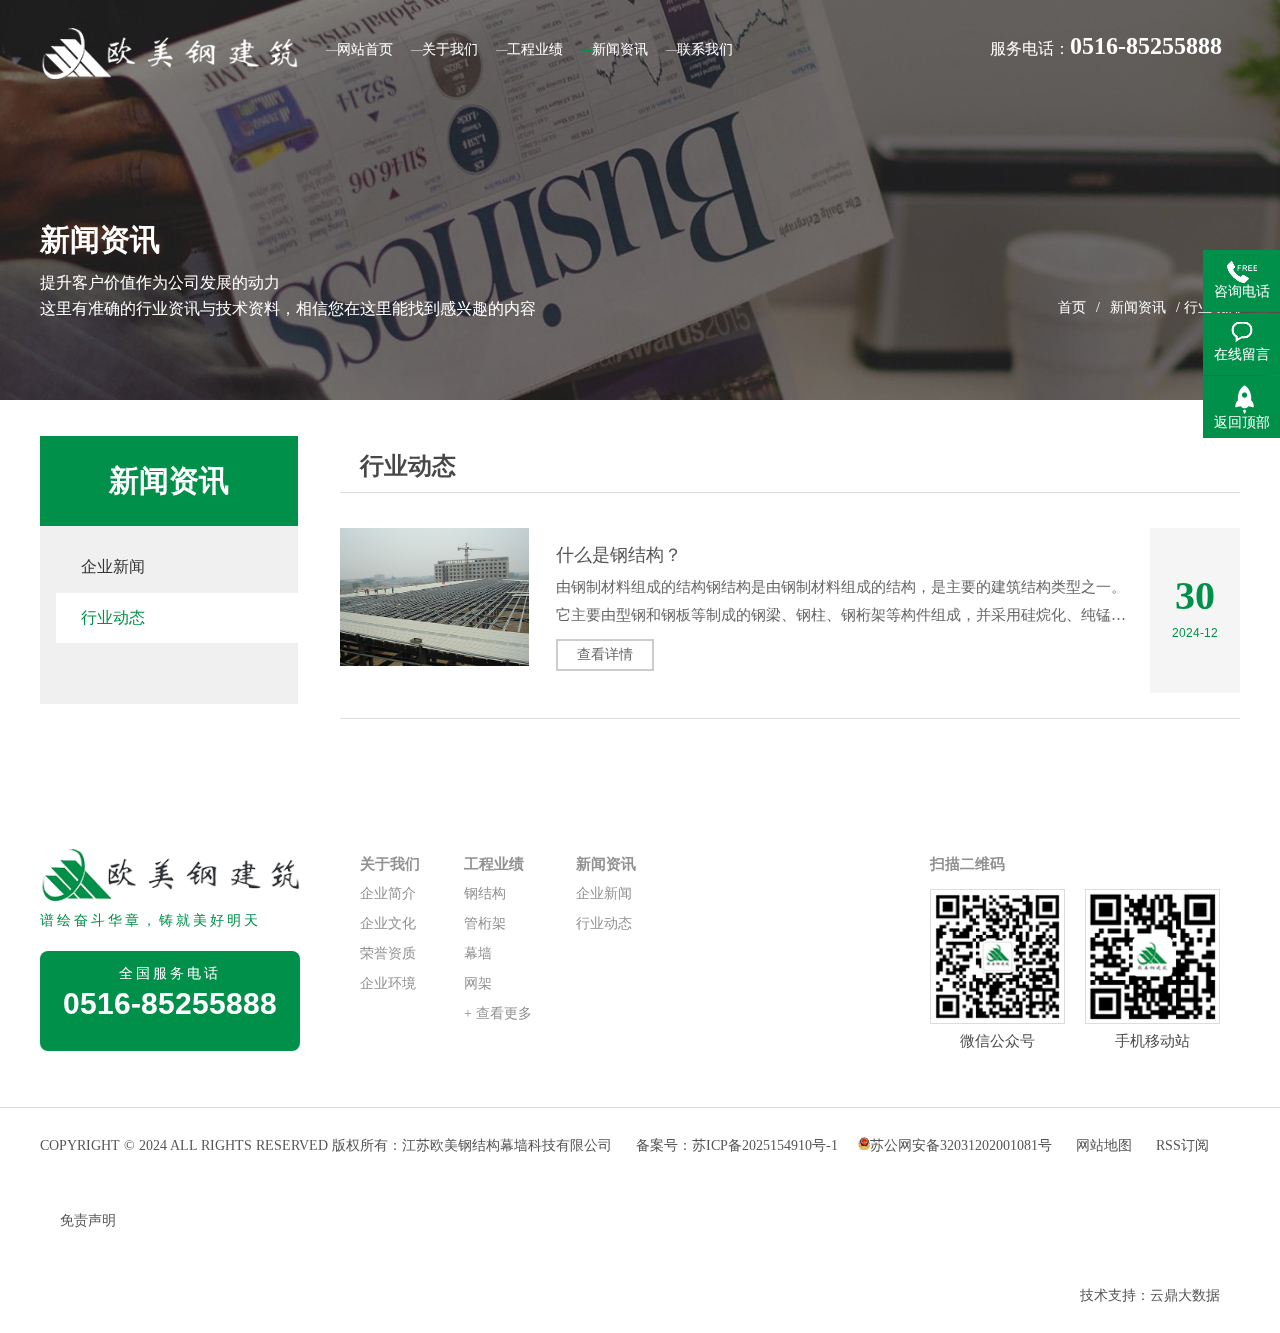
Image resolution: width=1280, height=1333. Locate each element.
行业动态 (113, 617)
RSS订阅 (1182, 1145)
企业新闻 (113, 566)
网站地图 (1106, 1145)
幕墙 (478, 953)
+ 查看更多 (498, 1013)
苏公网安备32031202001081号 (961, 1145)
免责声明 (88, 1220)
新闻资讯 (1138, 307)
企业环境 (388, 983)
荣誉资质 (388, 953)
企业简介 (388, 893)
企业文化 (388, 923)
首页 (1072, 307)
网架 (478, 983)
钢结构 (485, 893)
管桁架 (485, 923)
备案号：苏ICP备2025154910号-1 (737, 1145)
